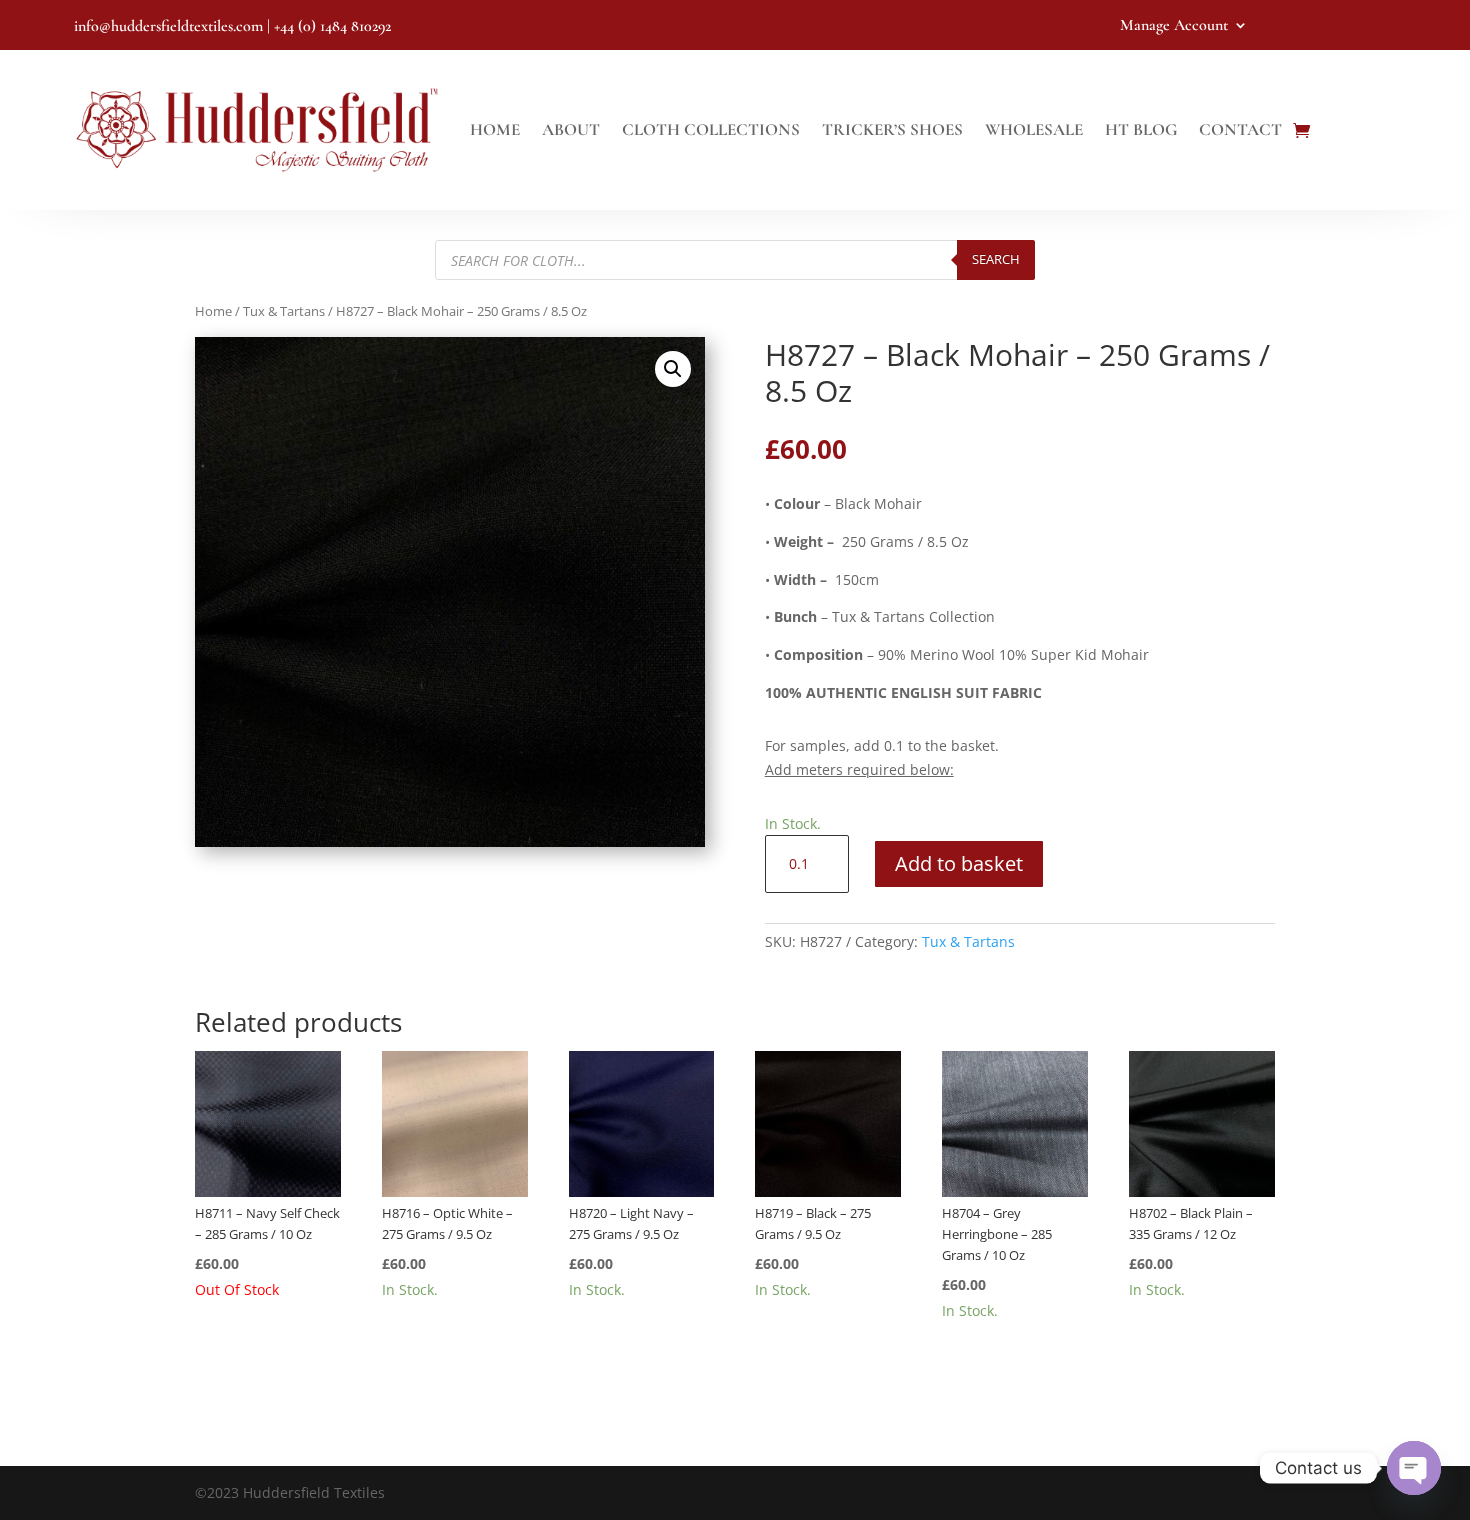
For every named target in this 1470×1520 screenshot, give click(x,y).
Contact (1240, 129)
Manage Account (1174, 26)
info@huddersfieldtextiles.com (168, 26)
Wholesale (1034, 129)
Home (495, 129)
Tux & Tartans (284, 311)
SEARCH (996, 259)
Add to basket (959, 863)
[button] (673, 369)
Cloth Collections (711, 129)
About (571, 129)
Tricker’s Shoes (892, 129)
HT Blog (1141, 129)
